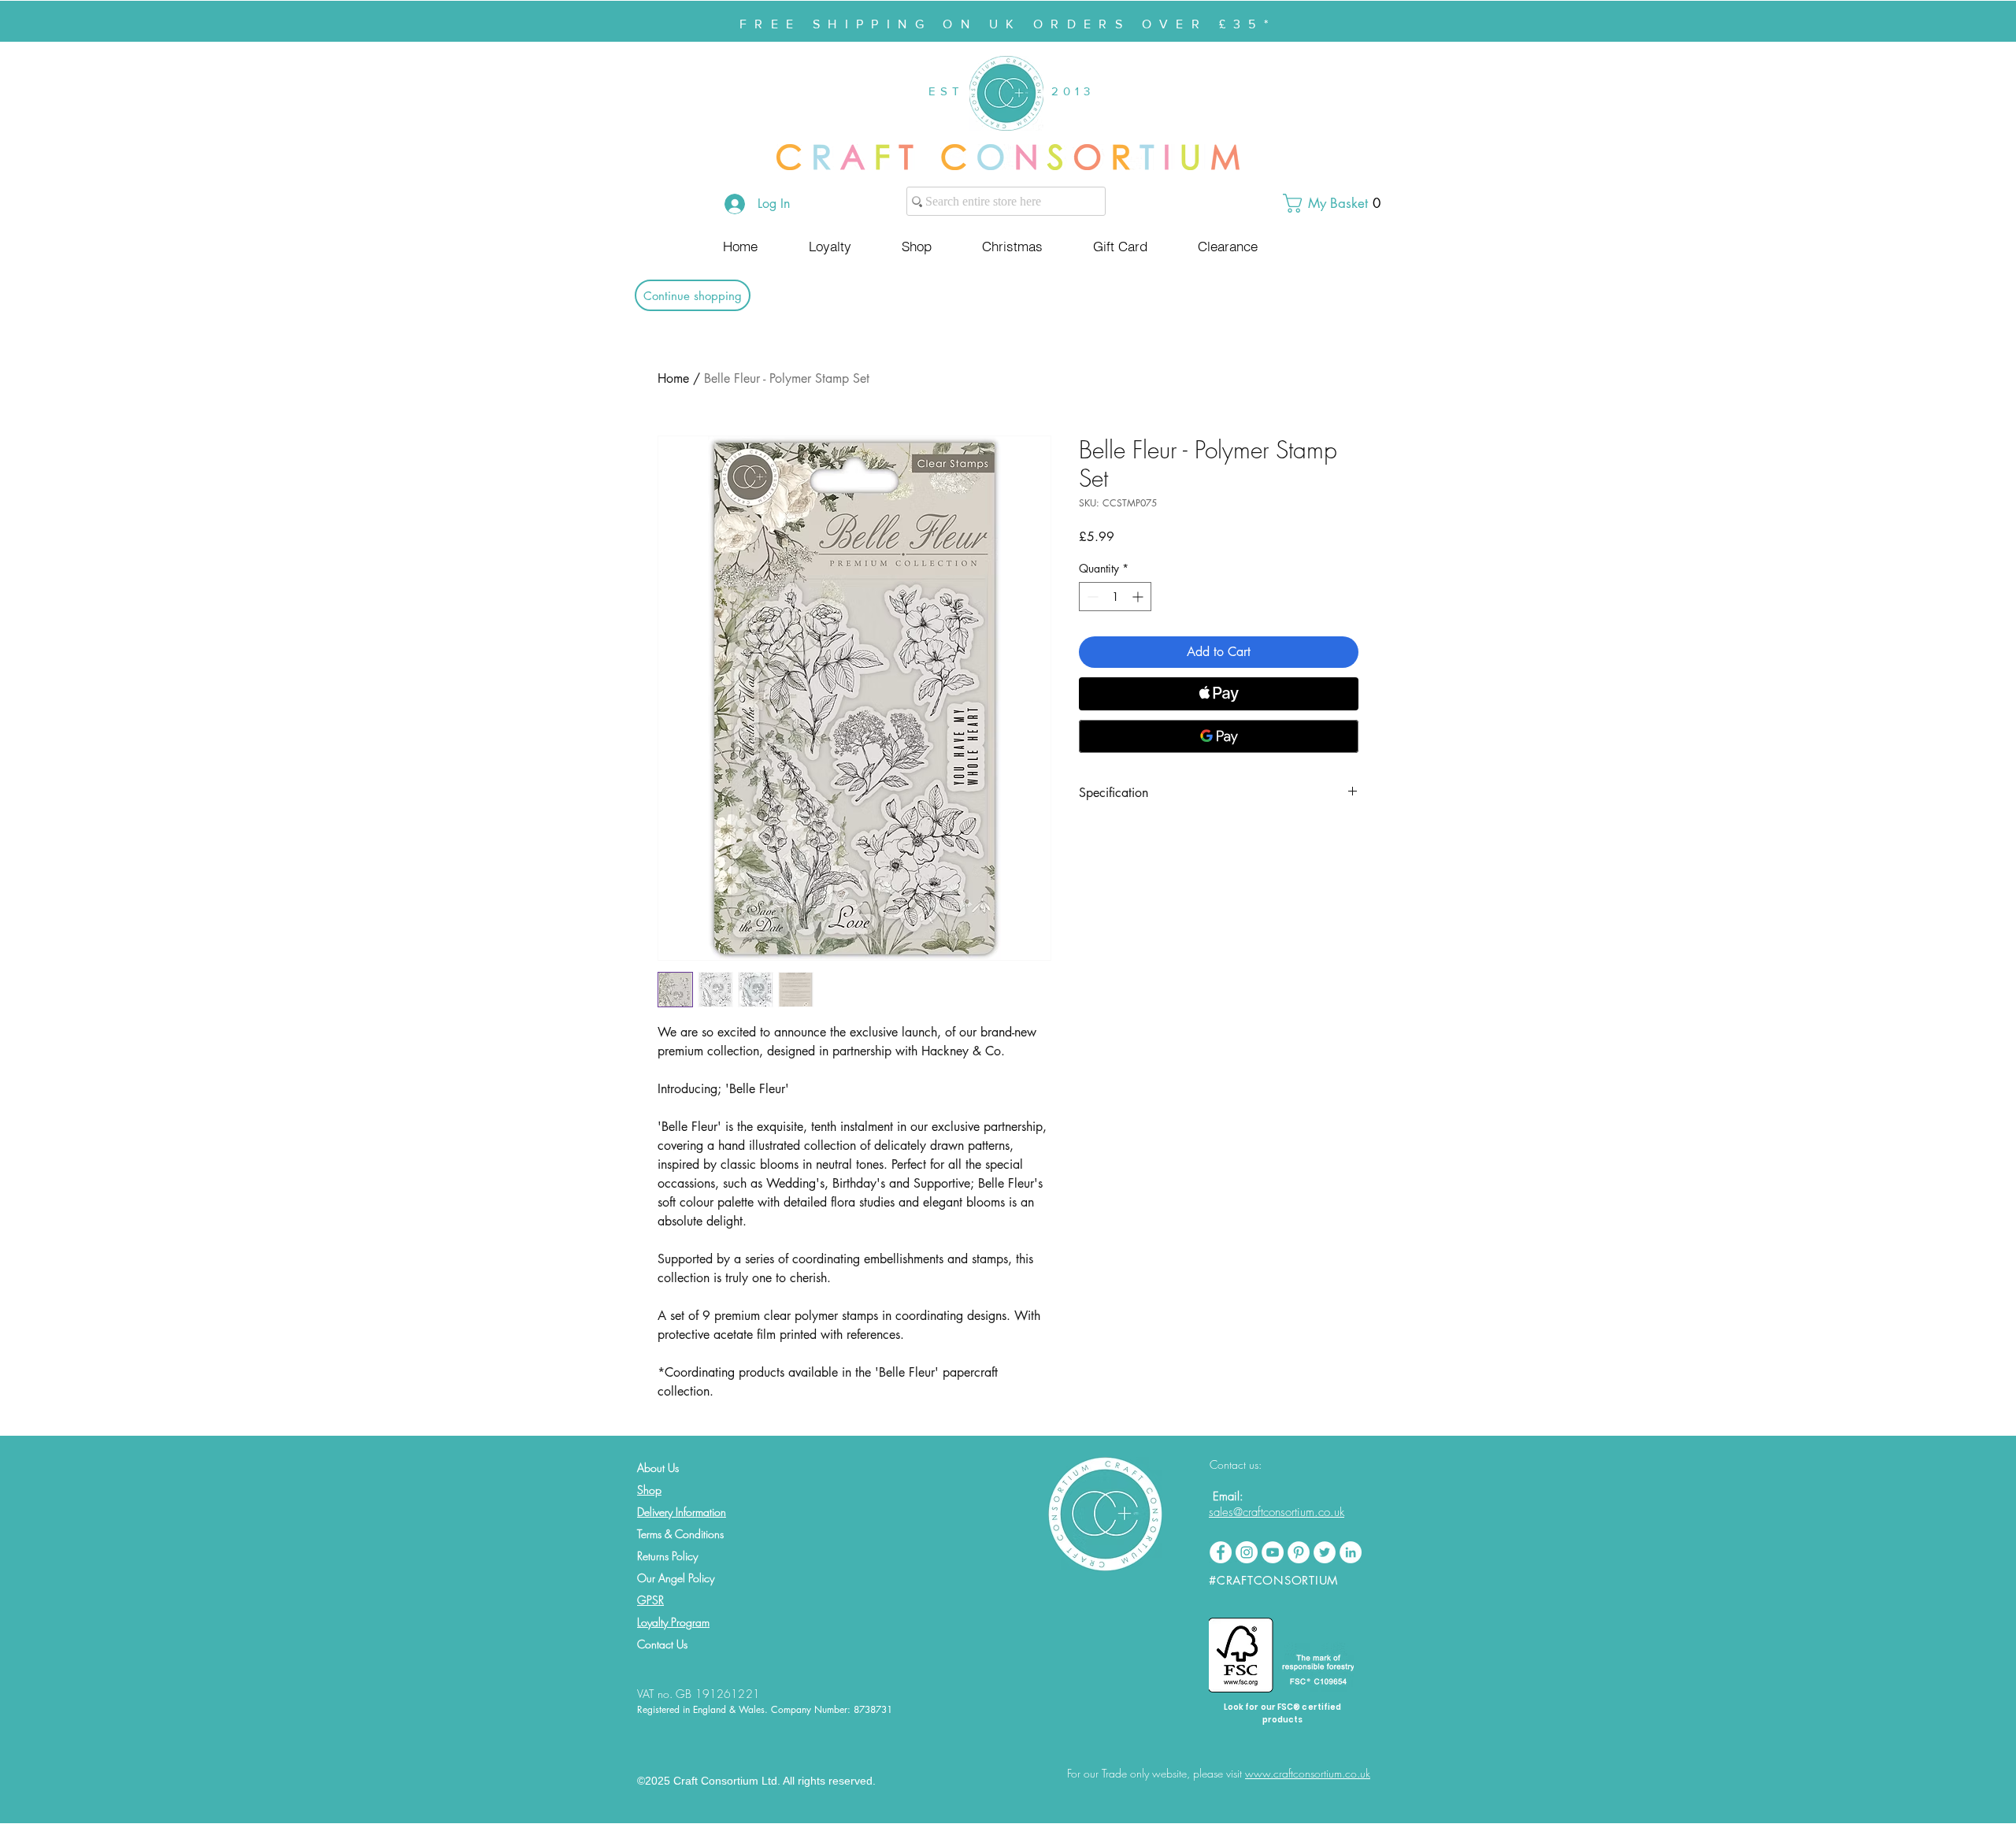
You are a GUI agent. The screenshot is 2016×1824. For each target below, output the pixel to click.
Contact (655, 1644)
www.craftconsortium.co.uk (1308, 1773)
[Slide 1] (1001, 2)
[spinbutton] (1115, 597)
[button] (1338, 203)
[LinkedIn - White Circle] (1351, 1552)
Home (673, 378)
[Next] (1927, 21)
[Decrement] (1091, 597)
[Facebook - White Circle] (1221, 1552)
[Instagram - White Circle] (1247, 1552)
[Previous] (89, 21)
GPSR (650, 1600)
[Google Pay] (1219, 736)
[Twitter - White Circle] (1325, 1552)
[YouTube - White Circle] (1273, 1552)
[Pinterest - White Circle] (1299, 1552)
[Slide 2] (1015, 2)
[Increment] (1139, 597)
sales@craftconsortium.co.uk (1277, 1512)
